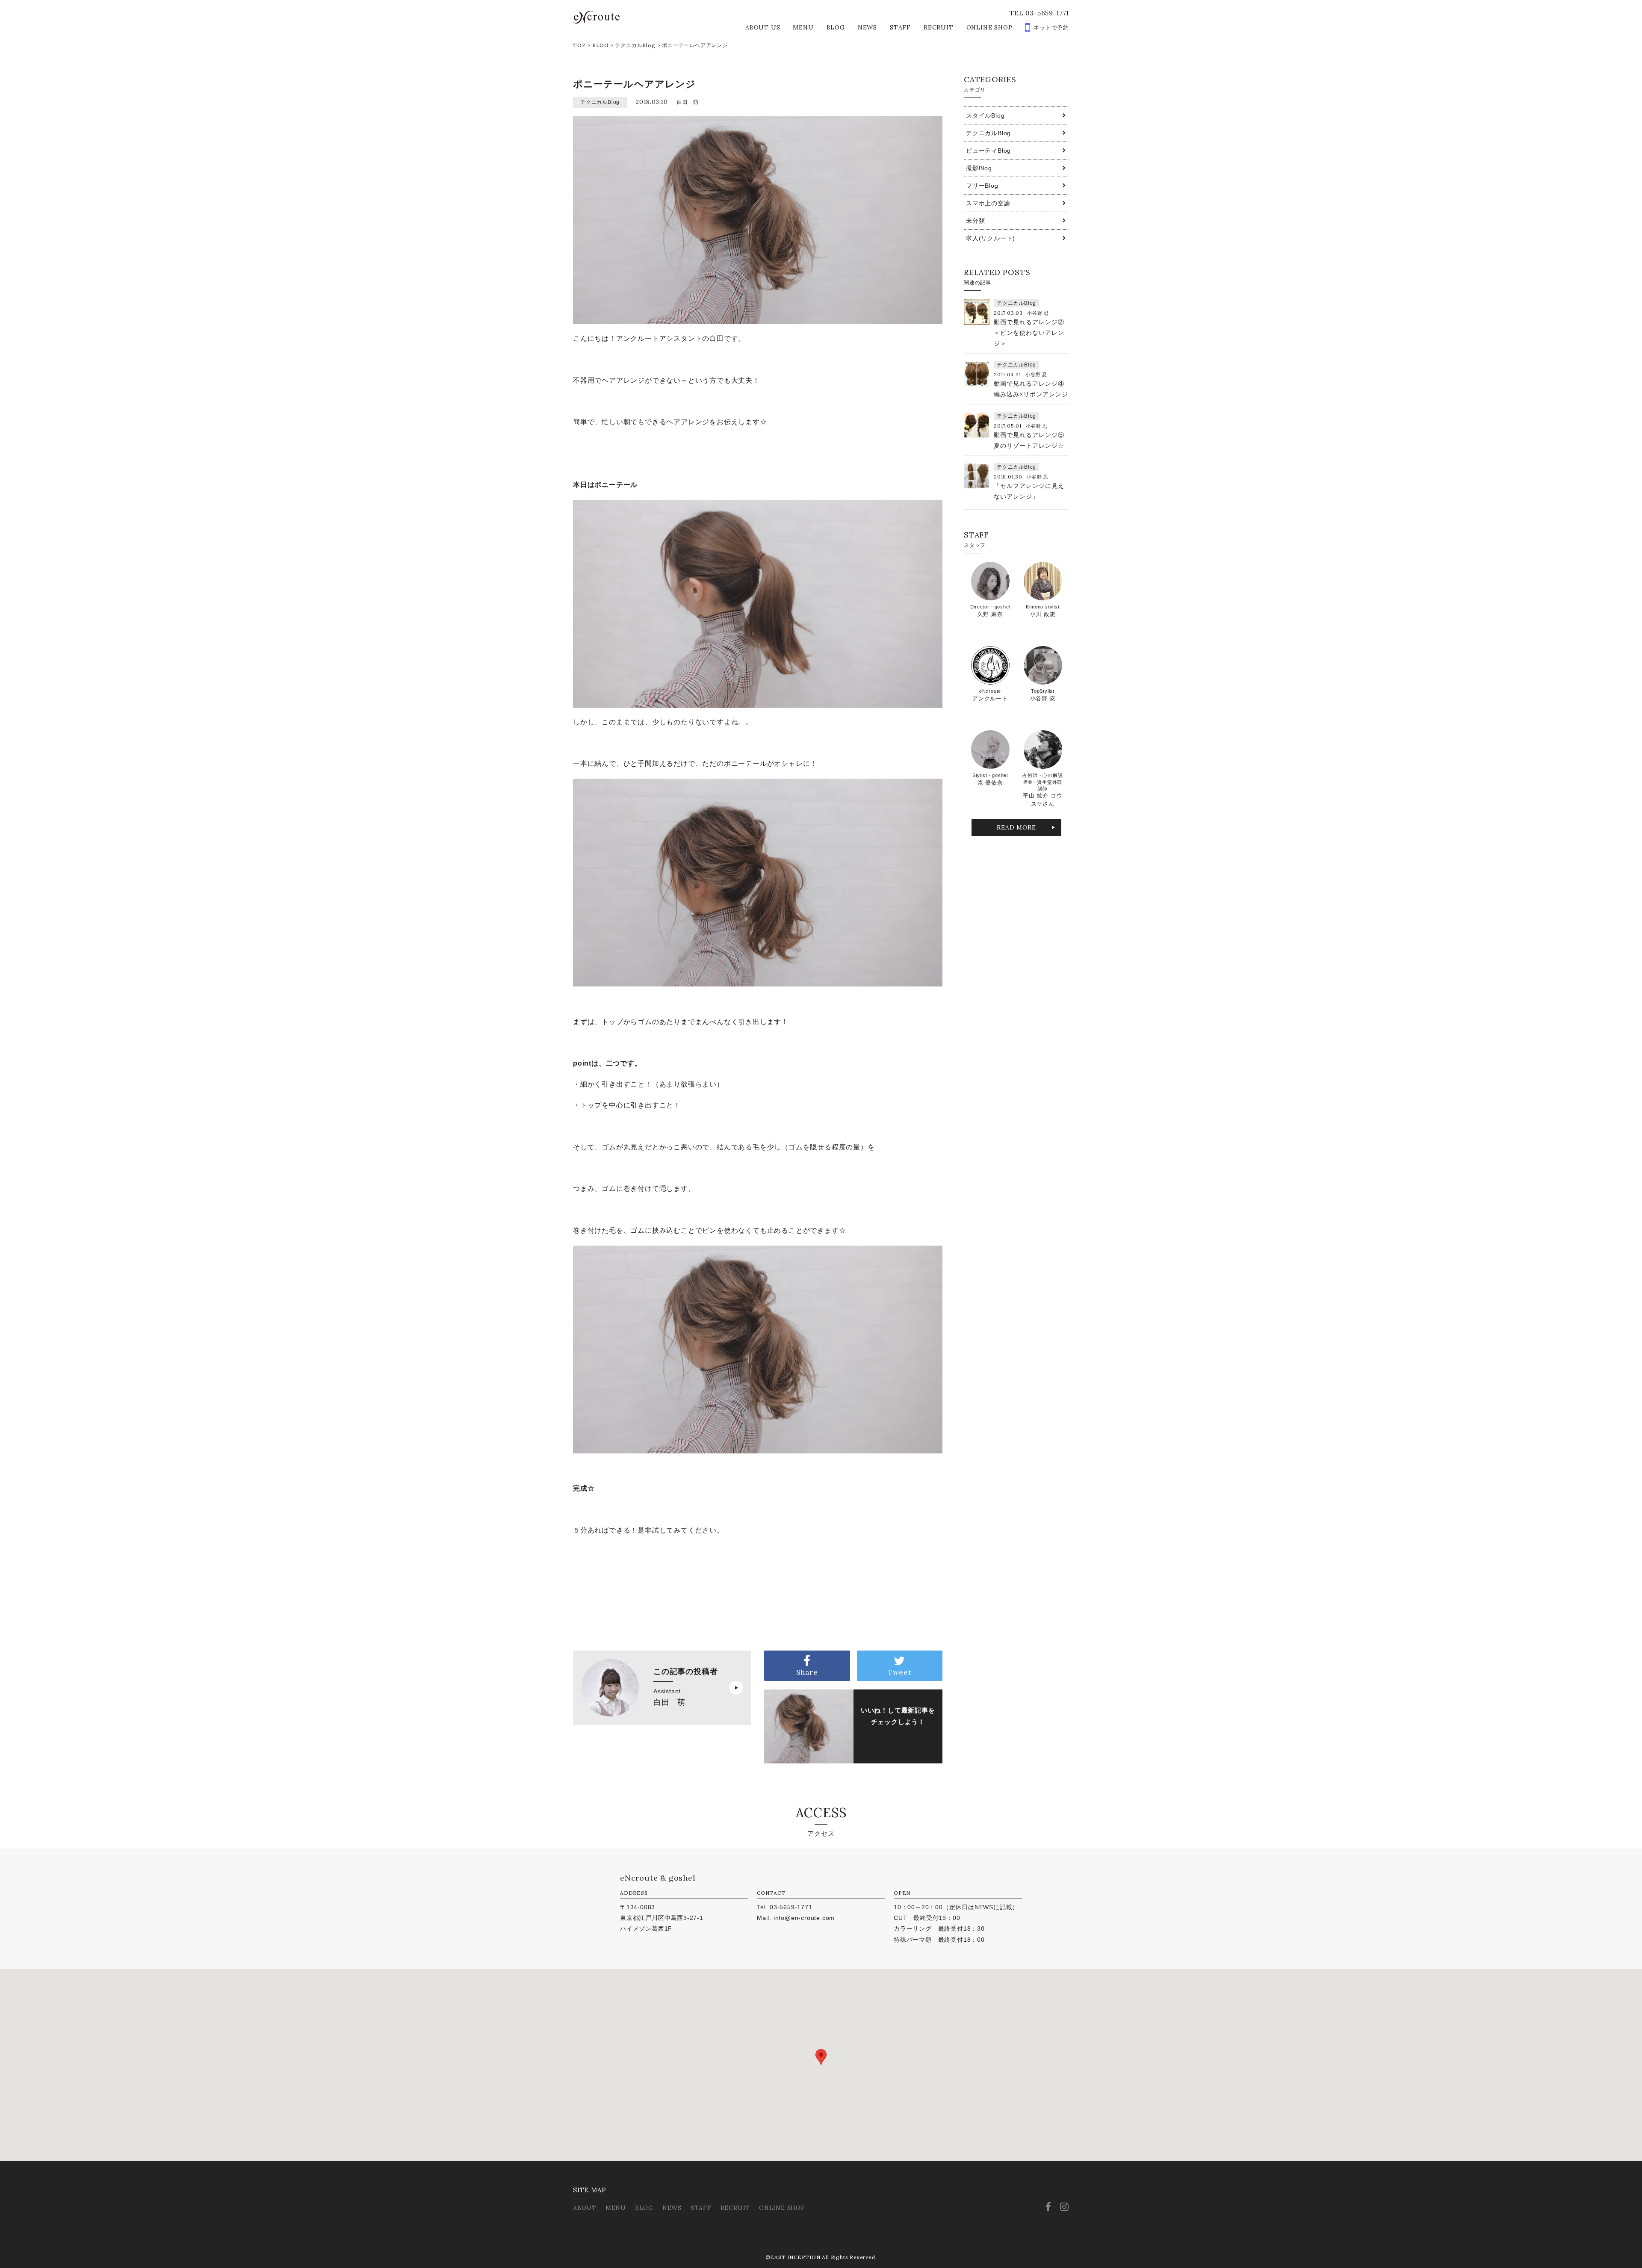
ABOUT (585, 2208)
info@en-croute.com (804, 1918)
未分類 (975, 221)
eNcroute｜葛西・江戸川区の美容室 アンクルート (596, 17)
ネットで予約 (1051, 28)
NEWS (867, 27)
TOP (579, 45)
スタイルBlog (985, 115)
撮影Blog (979, 168)
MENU (803, 27)
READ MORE (1016, 827)
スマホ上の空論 (988, 203)
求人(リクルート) (991, 238)
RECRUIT (939, 27)
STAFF (900, 27)
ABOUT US (763, 27)
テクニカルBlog (635, 45)
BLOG (836, 27)
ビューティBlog (988, 151)
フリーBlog (982, 186)
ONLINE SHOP (989, 27)
